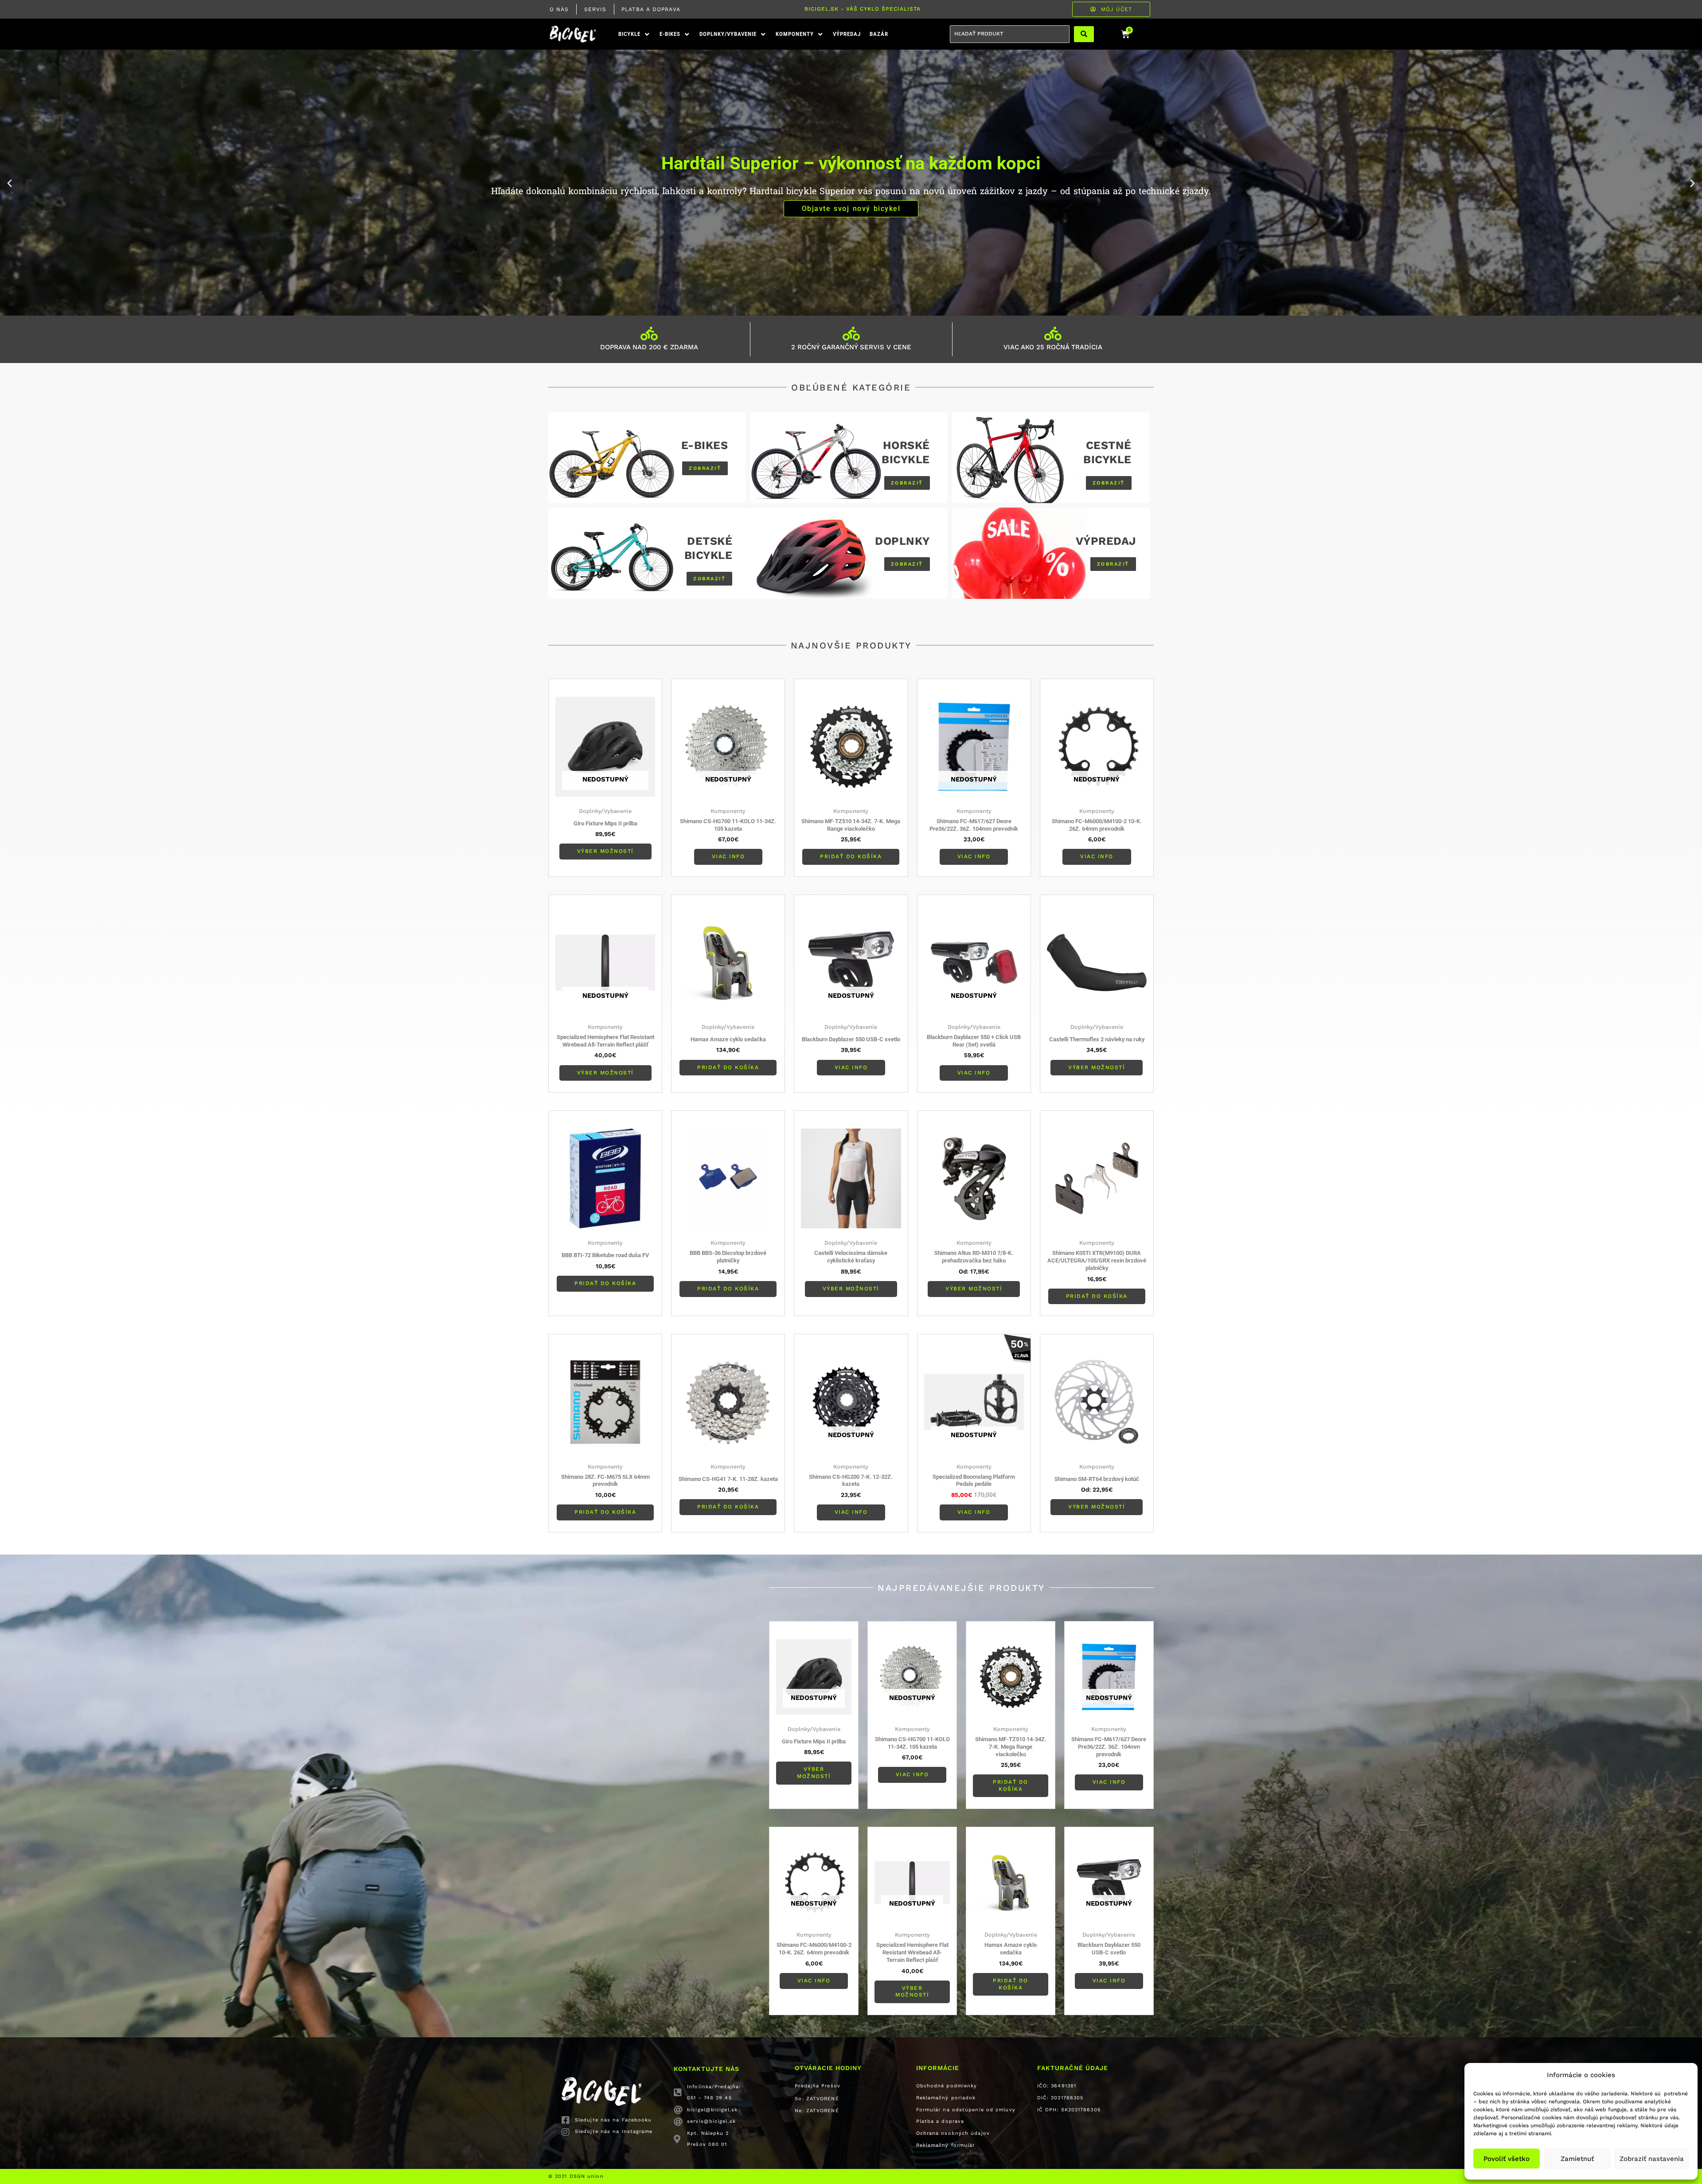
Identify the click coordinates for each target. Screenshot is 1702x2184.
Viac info (728, 856)
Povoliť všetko (1507, 2159)
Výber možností (605, 851)
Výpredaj (1106, 541)
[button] (634, 34)
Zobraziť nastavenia (1652, 2159)
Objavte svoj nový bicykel (851, 209)
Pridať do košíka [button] (851, 856)
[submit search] (1084, 34)
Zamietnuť (1577, 2159)
